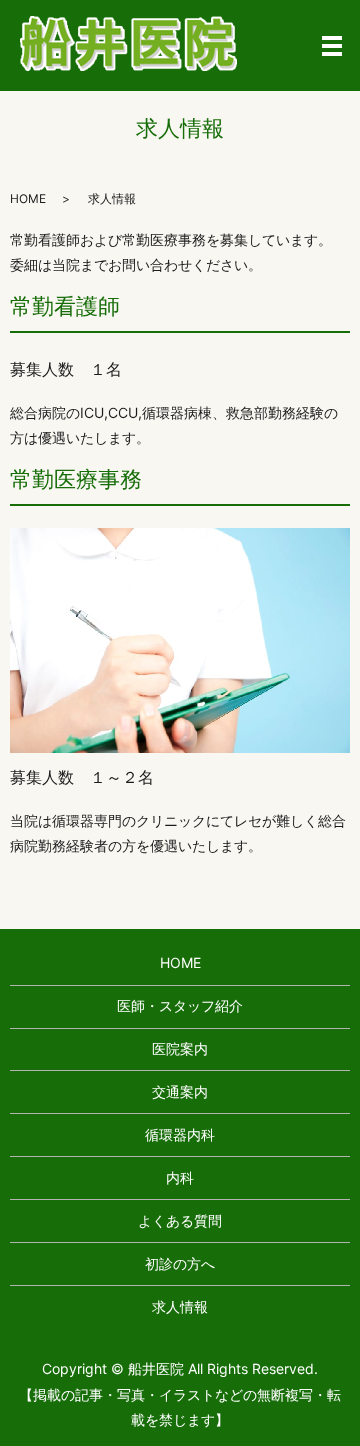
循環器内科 (180, 1134)
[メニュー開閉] (332, 46)
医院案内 (180, 1048)
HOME (28, 198)
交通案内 (180, 1091)
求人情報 (180, 1306)
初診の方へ (180, 1263)
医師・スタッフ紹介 (180, 1005)
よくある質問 (180, 1220)
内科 (180, 1177)
